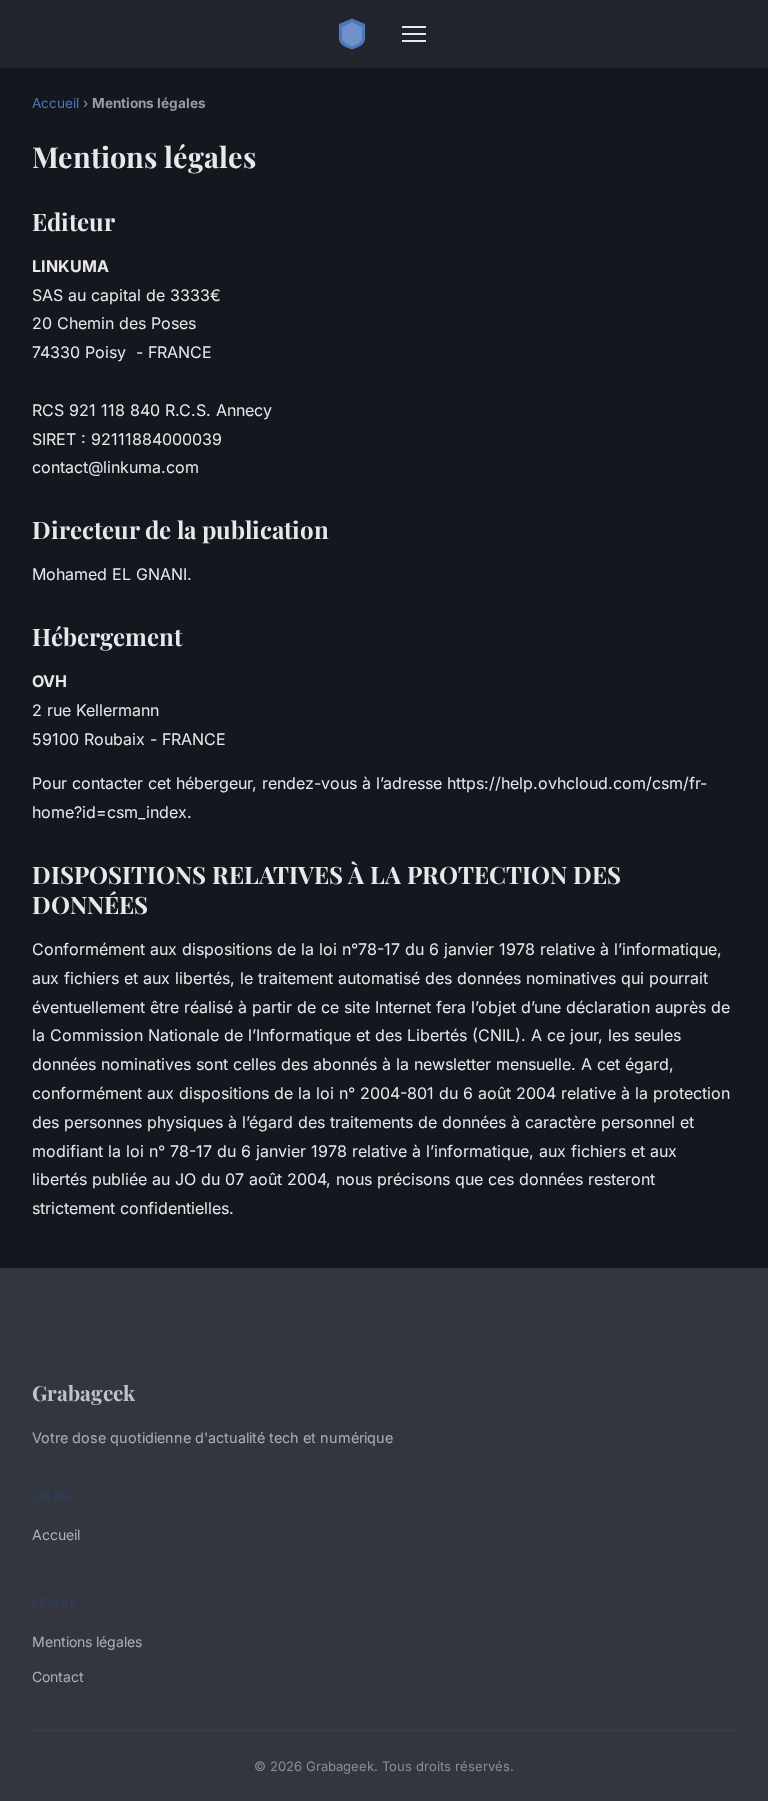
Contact (58, 1676)
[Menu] (414, 34)
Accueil (55, 103)
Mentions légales (87, 1641)
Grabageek (83, 1392)
